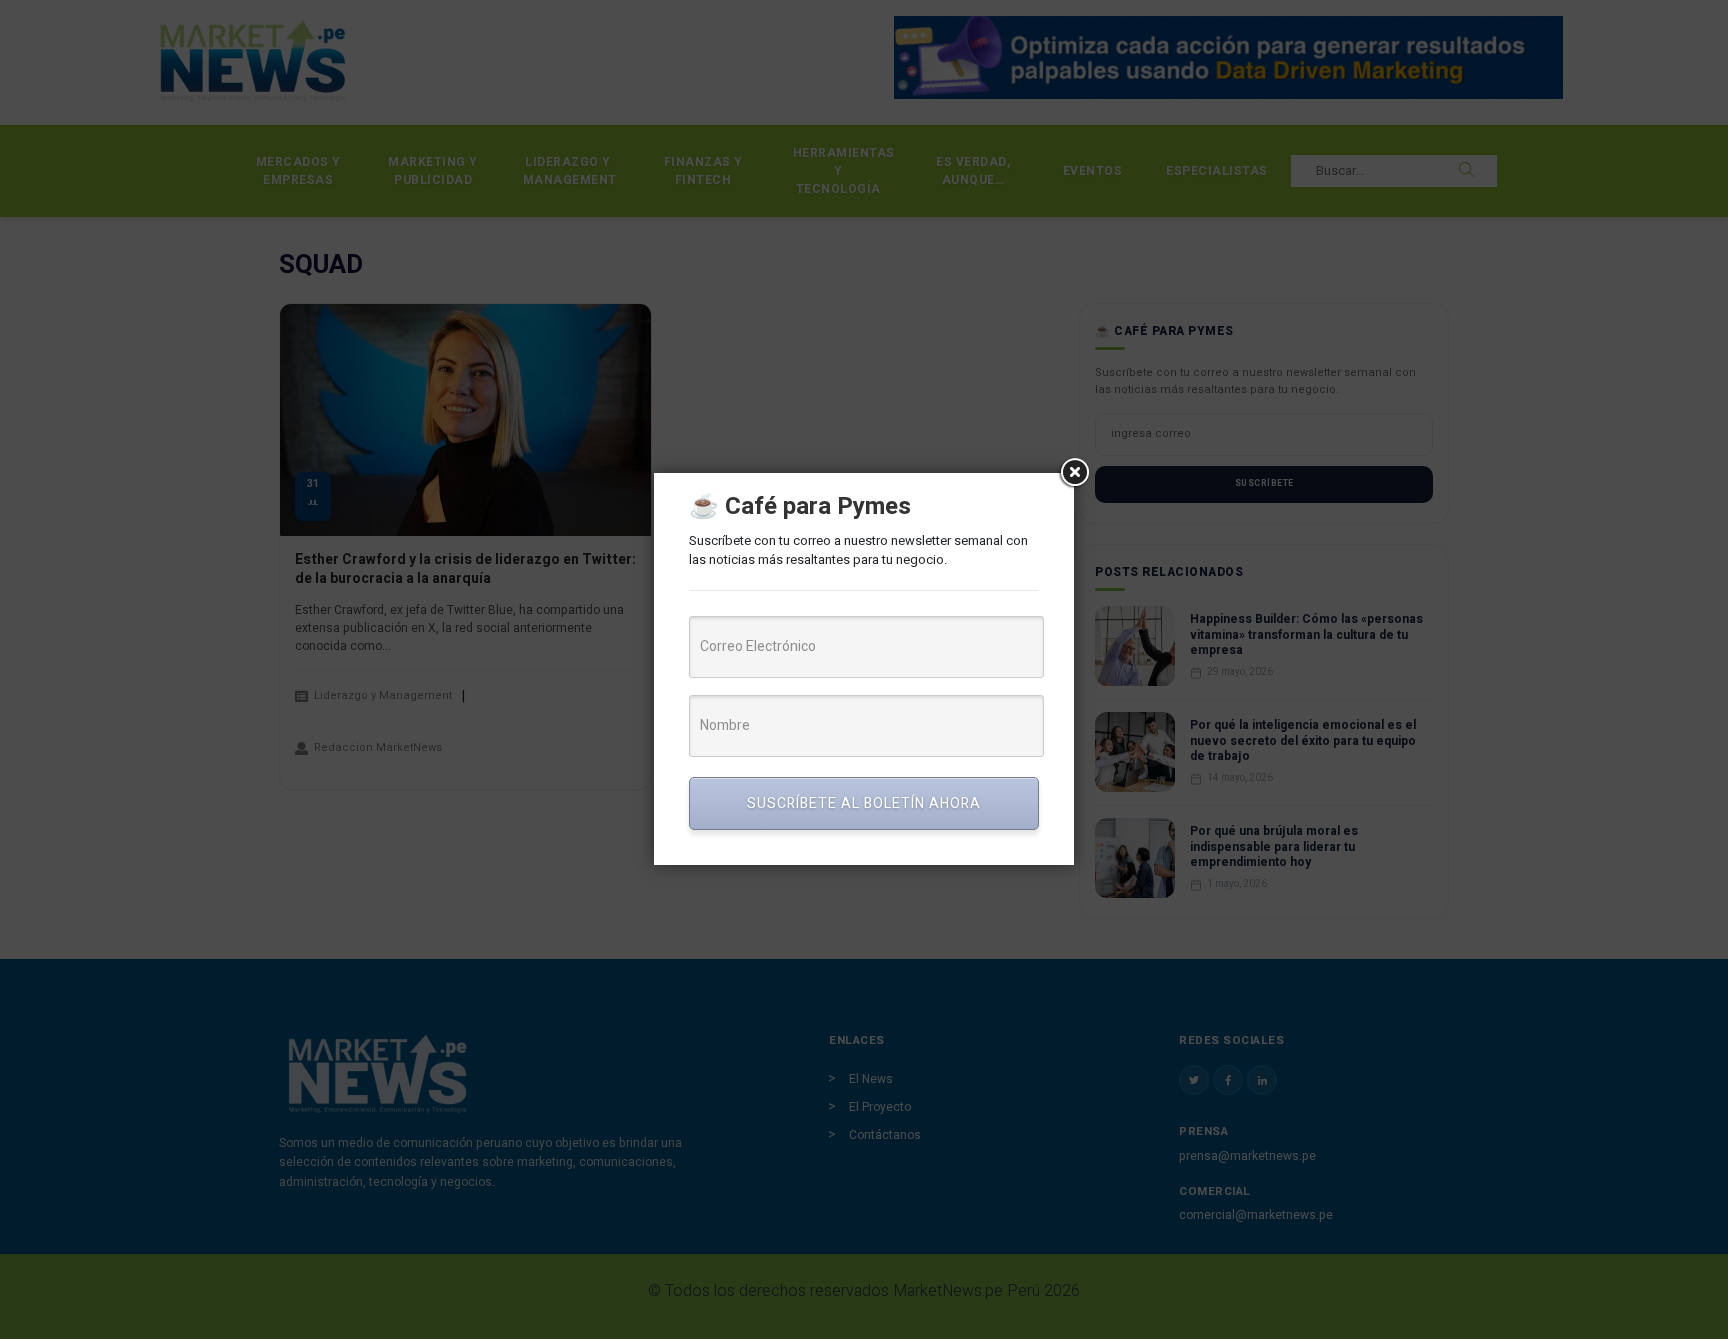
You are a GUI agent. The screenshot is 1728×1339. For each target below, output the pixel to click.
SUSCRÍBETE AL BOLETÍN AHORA (864, 803)
